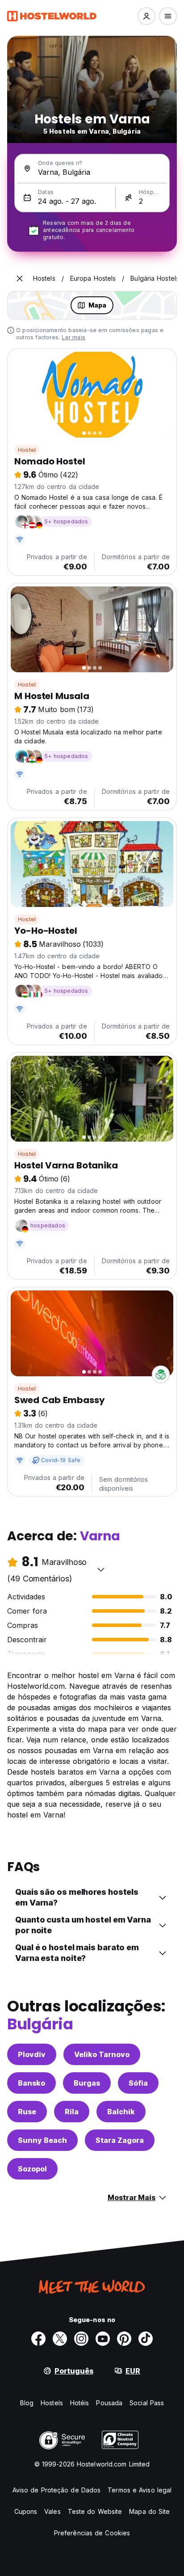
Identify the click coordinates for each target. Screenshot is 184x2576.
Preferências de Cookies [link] (92, 2533)
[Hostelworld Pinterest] (124, 2339)
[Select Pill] (146, 16)
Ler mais (73, 337)
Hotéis (80, 2403)
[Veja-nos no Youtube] (103, 2339)
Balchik (121, 2112)
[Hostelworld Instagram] (81, 2339)
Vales (52, 2511)
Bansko (31, 2083)
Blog (27, 2403)
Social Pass (147, 2403)
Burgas (87, 2083)
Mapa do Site (149, 2511)
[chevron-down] (101, 1569)
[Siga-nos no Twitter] (60, 2339)
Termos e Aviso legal (140, 2490)
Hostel (27, 450)
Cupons (26, 2511)
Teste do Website (95, 2511)
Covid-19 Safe (61, 1460)
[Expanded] (20, 278)
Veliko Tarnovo (102, 2054)
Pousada (109, 2403)
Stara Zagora (120, 2140)
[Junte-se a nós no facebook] (38, 2339)
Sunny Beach (42, 2140)
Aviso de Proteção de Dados (57, 2490)
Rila (72, 2112)
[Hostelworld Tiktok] (146, 2339)
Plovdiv (32, 2054)
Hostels (52, 2403)
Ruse (27, 2112)
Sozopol (32, 2169)
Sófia (138, 2083)
